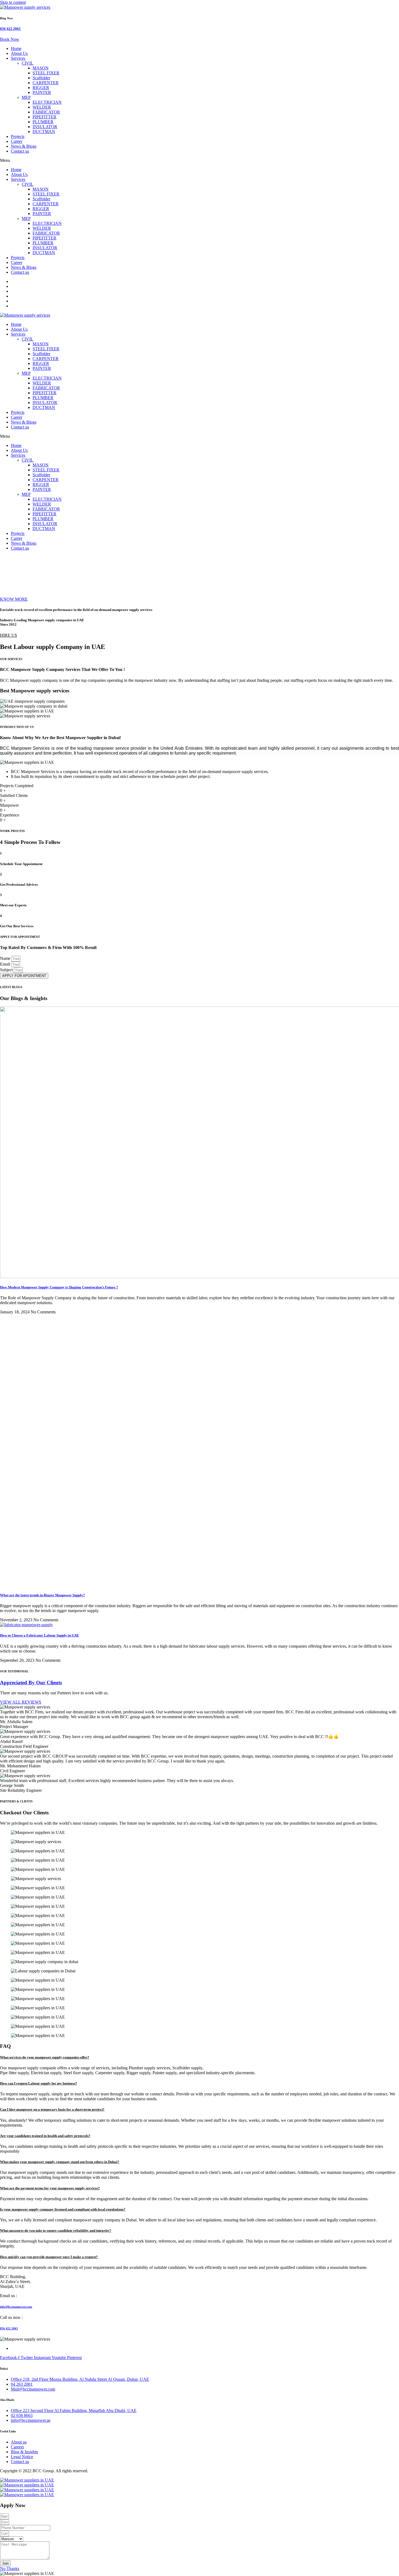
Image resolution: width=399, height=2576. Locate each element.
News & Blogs (24, 146)
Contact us (20, 151)
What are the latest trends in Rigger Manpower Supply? (42, 1595)
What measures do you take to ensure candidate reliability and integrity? (56, 2230)
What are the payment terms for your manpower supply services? (50, 2188)
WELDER (42, 107)
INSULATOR (45, 127)
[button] (199, 160)
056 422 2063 (10, 29)
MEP (26, 97)
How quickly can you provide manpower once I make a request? (49, 2257)
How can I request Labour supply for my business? (39, 2083)
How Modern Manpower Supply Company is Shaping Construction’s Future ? (59, 1287)
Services (18, 58)
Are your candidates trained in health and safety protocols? (45, 2136)
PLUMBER (43, 122)
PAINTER (42, 92)
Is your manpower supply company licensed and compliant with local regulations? (63, 2209)
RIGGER (41, 88)
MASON (41, 68)
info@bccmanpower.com (16, 2307)
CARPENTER (46, 83)
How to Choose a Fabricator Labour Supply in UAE (39, 1635)
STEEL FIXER (46, 73)
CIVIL (28, 63)
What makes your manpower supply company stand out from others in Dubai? (60, 2162)
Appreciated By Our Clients (31, 1683)
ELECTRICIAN (47, 102)
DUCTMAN (44, 132)
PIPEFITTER (45, 117)
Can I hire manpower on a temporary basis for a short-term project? (52, 2109)
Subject (7, 970)
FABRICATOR (46, 112)
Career (17, 141)
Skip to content (13, 2)
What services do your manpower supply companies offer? (45, 2057)
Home (16, 48)
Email (6, 964)
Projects (18, 136)
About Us (19, 53)
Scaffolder (41, 78)
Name (6, 958)
